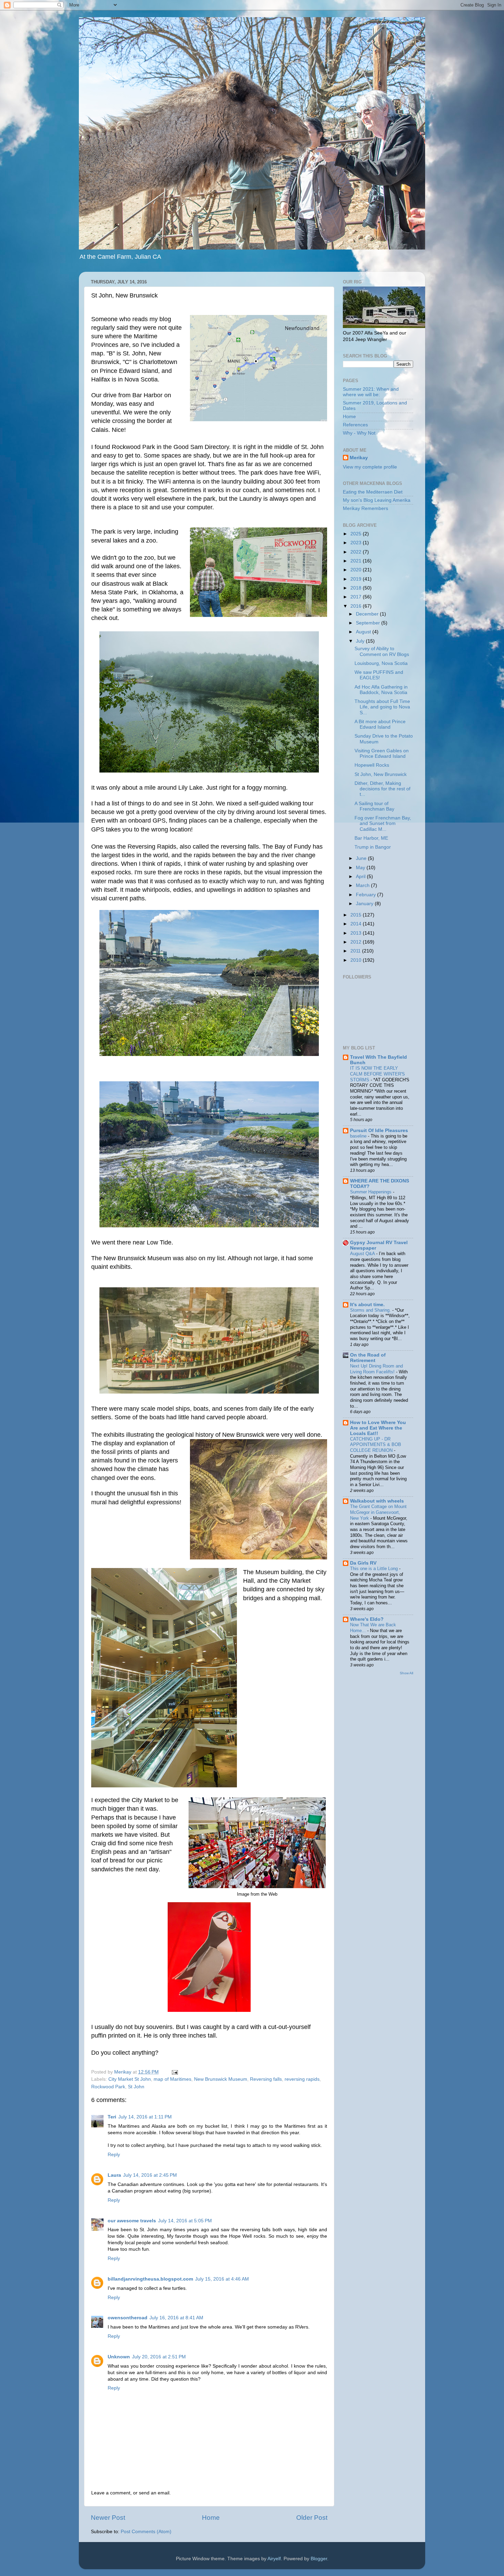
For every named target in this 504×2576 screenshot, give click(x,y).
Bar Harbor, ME (371, 838)
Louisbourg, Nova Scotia (381, 663)
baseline (359, 1136)
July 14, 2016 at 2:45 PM (150, 2175)
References (355, 425)
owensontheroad (128, 2318)
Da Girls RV (363, 1563)
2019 (357, 579)
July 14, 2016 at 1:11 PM (145, 2117)
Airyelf (274, 2559)
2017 (357, 597)
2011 (356, 951)
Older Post (312, 2518)
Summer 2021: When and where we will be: (371, 392)
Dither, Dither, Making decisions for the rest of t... (382, 789)
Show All (406, 1673)
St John (136, 2087)
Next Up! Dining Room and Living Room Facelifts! (376, 1369)
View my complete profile (370, 467)
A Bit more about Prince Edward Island (380, 724)
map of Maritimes (172, 2079)
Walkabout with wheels (377, 1501)
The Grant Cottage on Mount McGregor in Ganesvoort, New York (378, 1512)
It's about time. (367, 1305)
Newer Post (108, 2518)
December (368, 614)
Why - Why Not (359, 433)
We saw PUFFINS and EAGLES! (379, 675)
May (361, 868)
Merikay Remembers (365, 508)
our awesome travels (132, 2221)
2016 (357, 606)
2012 (357, 942)
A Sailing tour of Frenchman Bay (374, 806)
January (365, 904)
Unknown (119, 2357)
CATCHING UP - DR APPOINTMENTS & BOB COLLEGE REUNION (376, 1445)
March (363, 885)
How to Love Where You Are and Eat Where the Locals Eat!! (378, 1428)
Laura (114, 2175)
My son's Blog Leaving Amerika (377, 500)
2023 (357, 543)
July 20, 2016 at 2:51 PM (159, 2357)
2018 (357, 588)
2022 (357, 552)
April (361, 877)
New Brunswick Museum (221, 2079)
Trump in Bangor (373, 847)
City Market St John (130, 2079)
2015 (357, 915)
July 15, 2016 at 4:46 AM (222, 2279)
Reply (114, 2155)
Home (211, 2518)
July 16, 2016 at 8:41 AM (176, 2318)
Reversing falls (266, 2079)
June (362, 858)
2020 (357, 570)
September (369, 623)
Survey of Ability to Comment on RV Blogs (382, 651)
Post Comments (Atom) (146, 2532)
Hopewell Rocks (372, 765)
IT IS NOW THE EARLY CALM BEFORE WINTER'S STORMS (377, 1074)
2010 (357, 960)
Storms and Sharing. (371, 1310)
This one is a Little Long (375, 1569)
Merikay (359, 458)
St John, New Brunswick (381, 774)
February (367, 895)
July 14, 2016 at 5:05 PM (185, 2221)
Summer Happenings (371, 1192)
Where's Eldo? (367, 1619)
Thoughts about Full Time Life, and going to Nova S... (382, 707)
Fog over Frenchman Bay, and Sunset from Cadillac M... (383, 823)
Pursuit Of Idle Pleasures (379, 1131)
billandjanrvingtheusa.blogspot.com (150, 2279)
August (364, 632)
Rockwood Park (108, 2087)
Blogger (319, 2559)
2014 (357, 924)
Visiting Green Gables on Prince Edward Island (382, 754)
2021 (357, 561)
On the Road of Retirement (368, 1358)
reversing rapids (302, 2079)
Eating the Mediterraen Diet (373, 492)
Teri (112, 2117)
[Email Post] (174, 2072)
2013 (357, 933)
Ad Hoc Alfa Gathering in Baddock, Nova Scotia (381, 690)
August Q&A (363, 1254)
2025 (357, 534)
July (361, 641)
